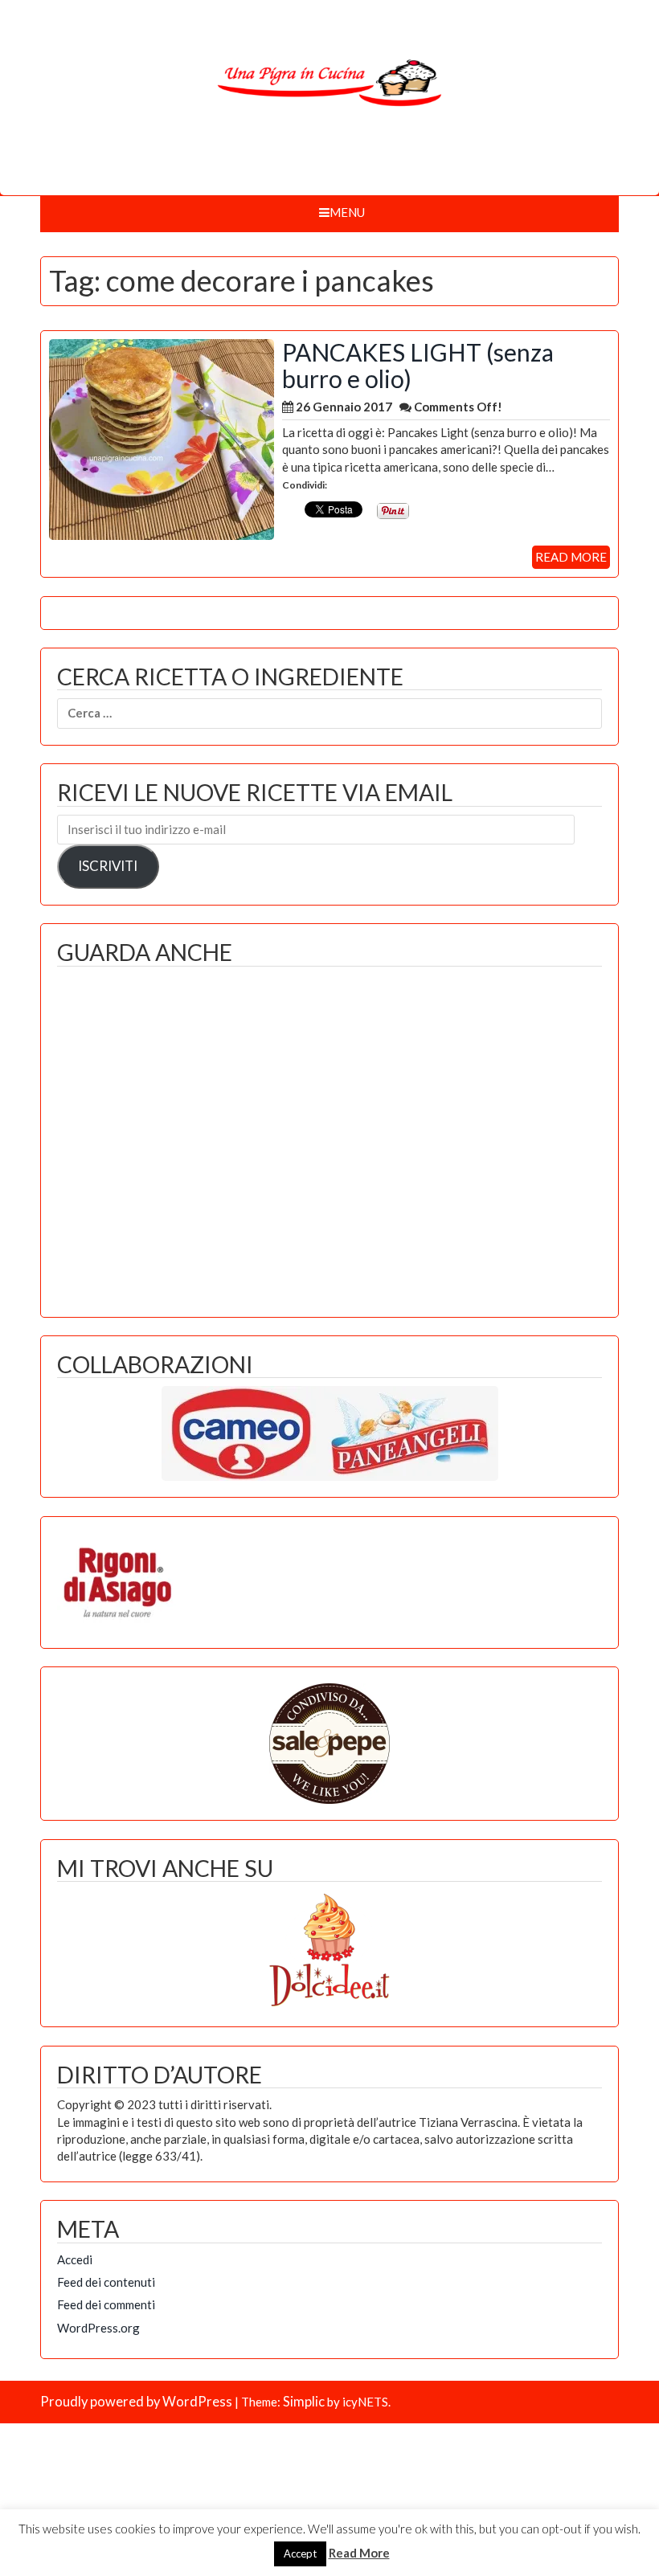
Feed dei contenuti (106, 2282)
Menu (347, 212)
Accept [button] (300, 2554)
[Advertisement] (329, 1138)
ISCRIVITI (108, 866)
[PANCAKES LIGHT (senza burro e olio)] (162, 437)
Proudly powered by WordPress (136, 2402)
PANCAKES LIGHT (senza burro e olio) (418, 365)
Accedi (75, 2259)
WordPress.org (98, 2328)
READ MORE (571, 557)
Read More (359, 2553)
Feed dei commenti (106, 2304)
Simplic (304, 2402)
